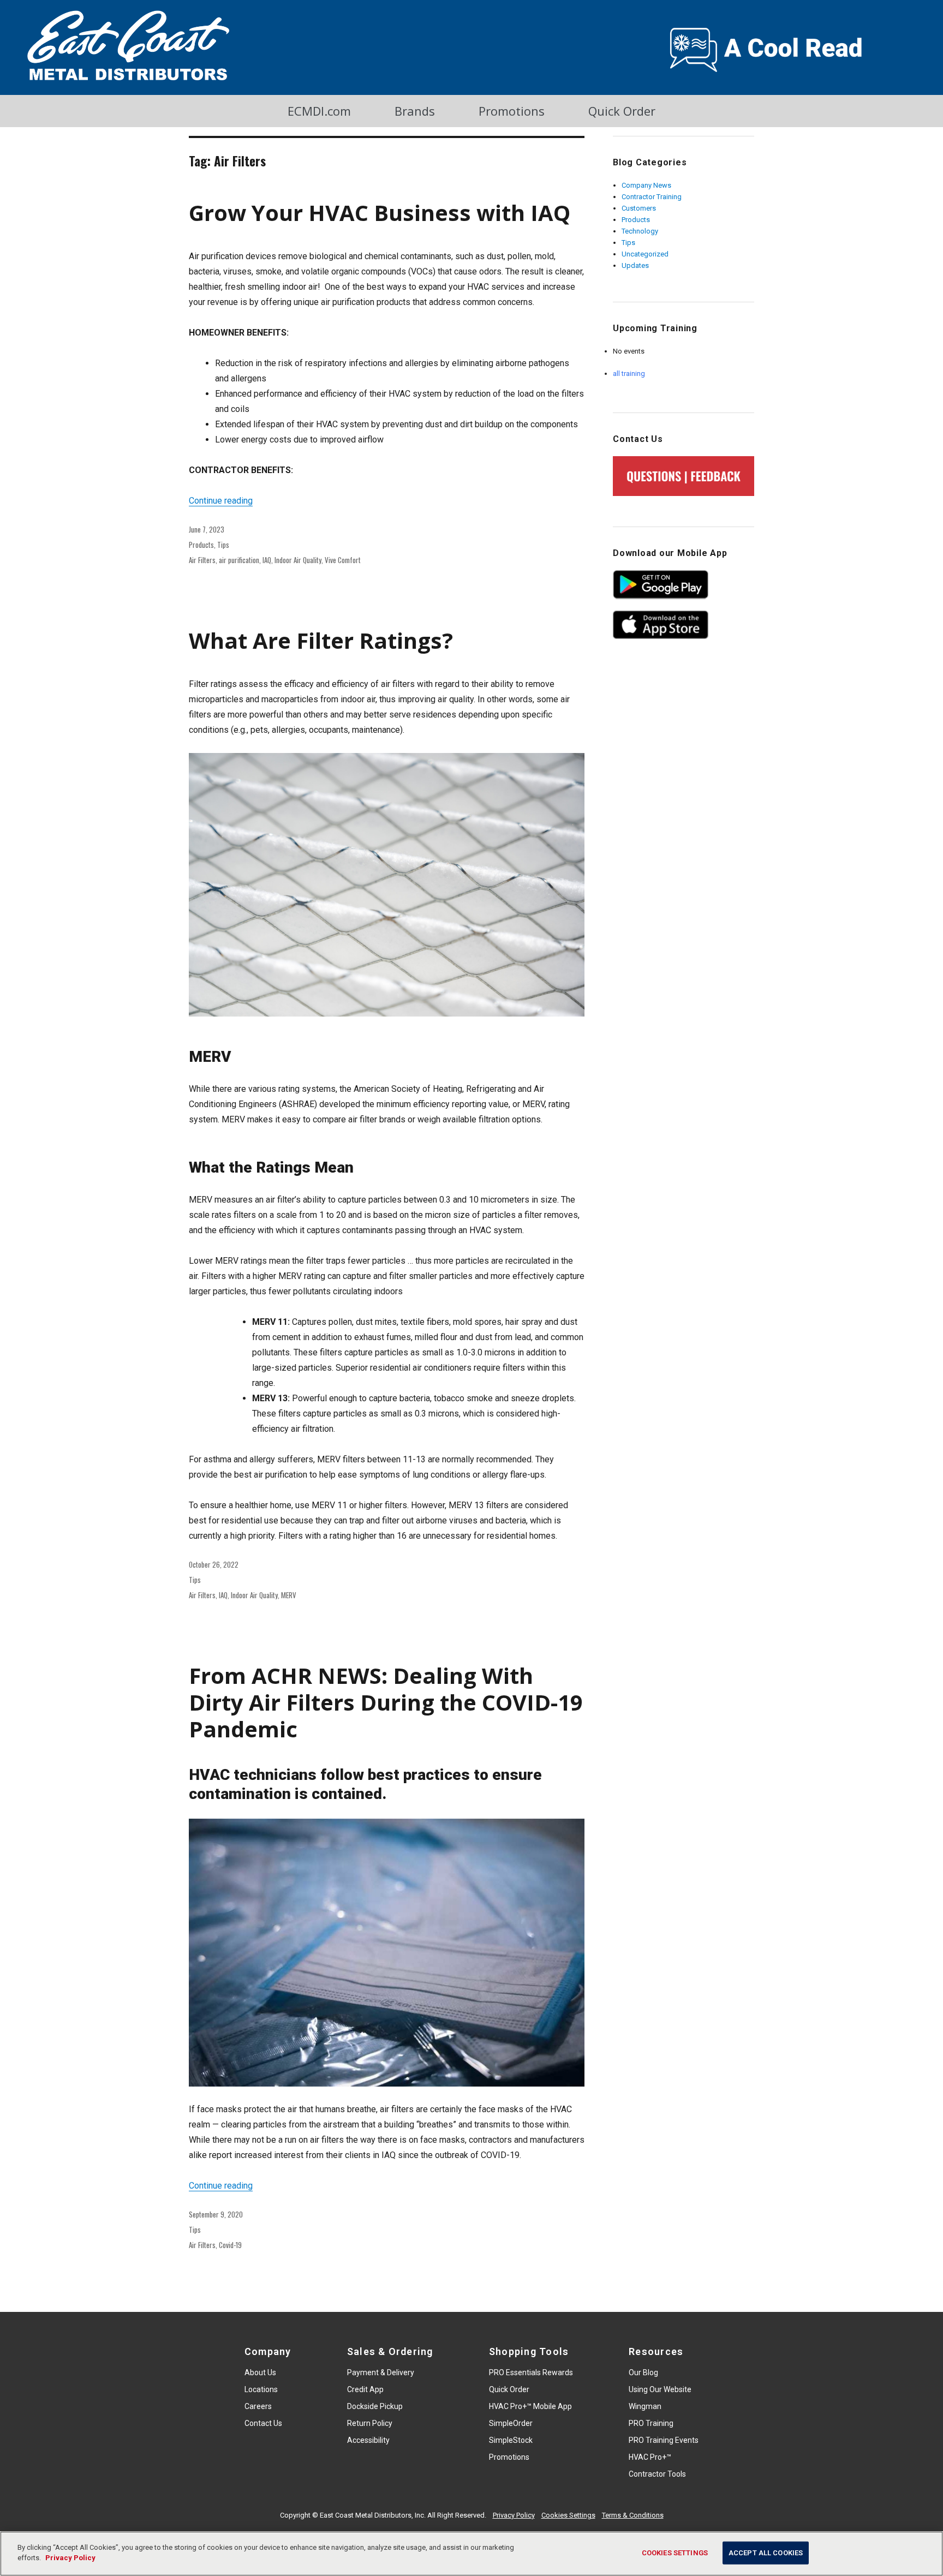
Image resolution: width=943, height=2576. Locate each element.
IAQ (267, 560)
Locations (261, 2389)
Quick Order (622, 111)
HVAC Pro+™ (650, 2457)
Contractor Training (652, 197)
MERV (289, 1595)
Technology (640, 231)
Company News (646, 185)
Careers (258, 2406)
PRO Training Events (664, 2440)
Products (201, 545)
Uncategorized (645, 254)
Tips (223, 545)
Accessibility (368, 2440)
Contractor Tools (657, 2474)
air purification (239, 560)
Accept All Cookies (766, 2553)
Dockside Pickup (375, 2406)
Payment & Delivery (381, 2372)
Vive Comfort (343, 560)
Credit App (365, 2389)
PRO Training (651, 2423)
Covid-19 (230, 2245)
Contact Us (263, 2423)
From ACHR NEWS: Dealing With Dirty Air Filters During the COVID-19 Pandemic (386, 1702)
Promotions (512, 111)
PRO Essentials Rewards (531, 2372)
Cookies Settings (568, 2515)
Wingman (645, 2406)
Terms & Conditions (633, 2515)
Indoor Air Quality (298, 560)
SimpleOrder (511, 2423)
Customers (639, 208)
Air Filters (202, 560)
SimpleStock (511, 2440)
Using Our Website (660, 2389)
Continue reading (221, 501)
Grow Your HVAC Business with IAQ (380, 213)
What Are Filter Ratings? (321, 640)
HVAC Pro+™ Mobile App (530, 2406)
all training (629, 373)
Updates (635, 265)
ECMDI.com (319, 111)
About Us (260, 2372)
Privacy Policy (514, 2515)
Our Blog (643, 2372)
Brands (415, 111)
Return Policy (370, 2423)
